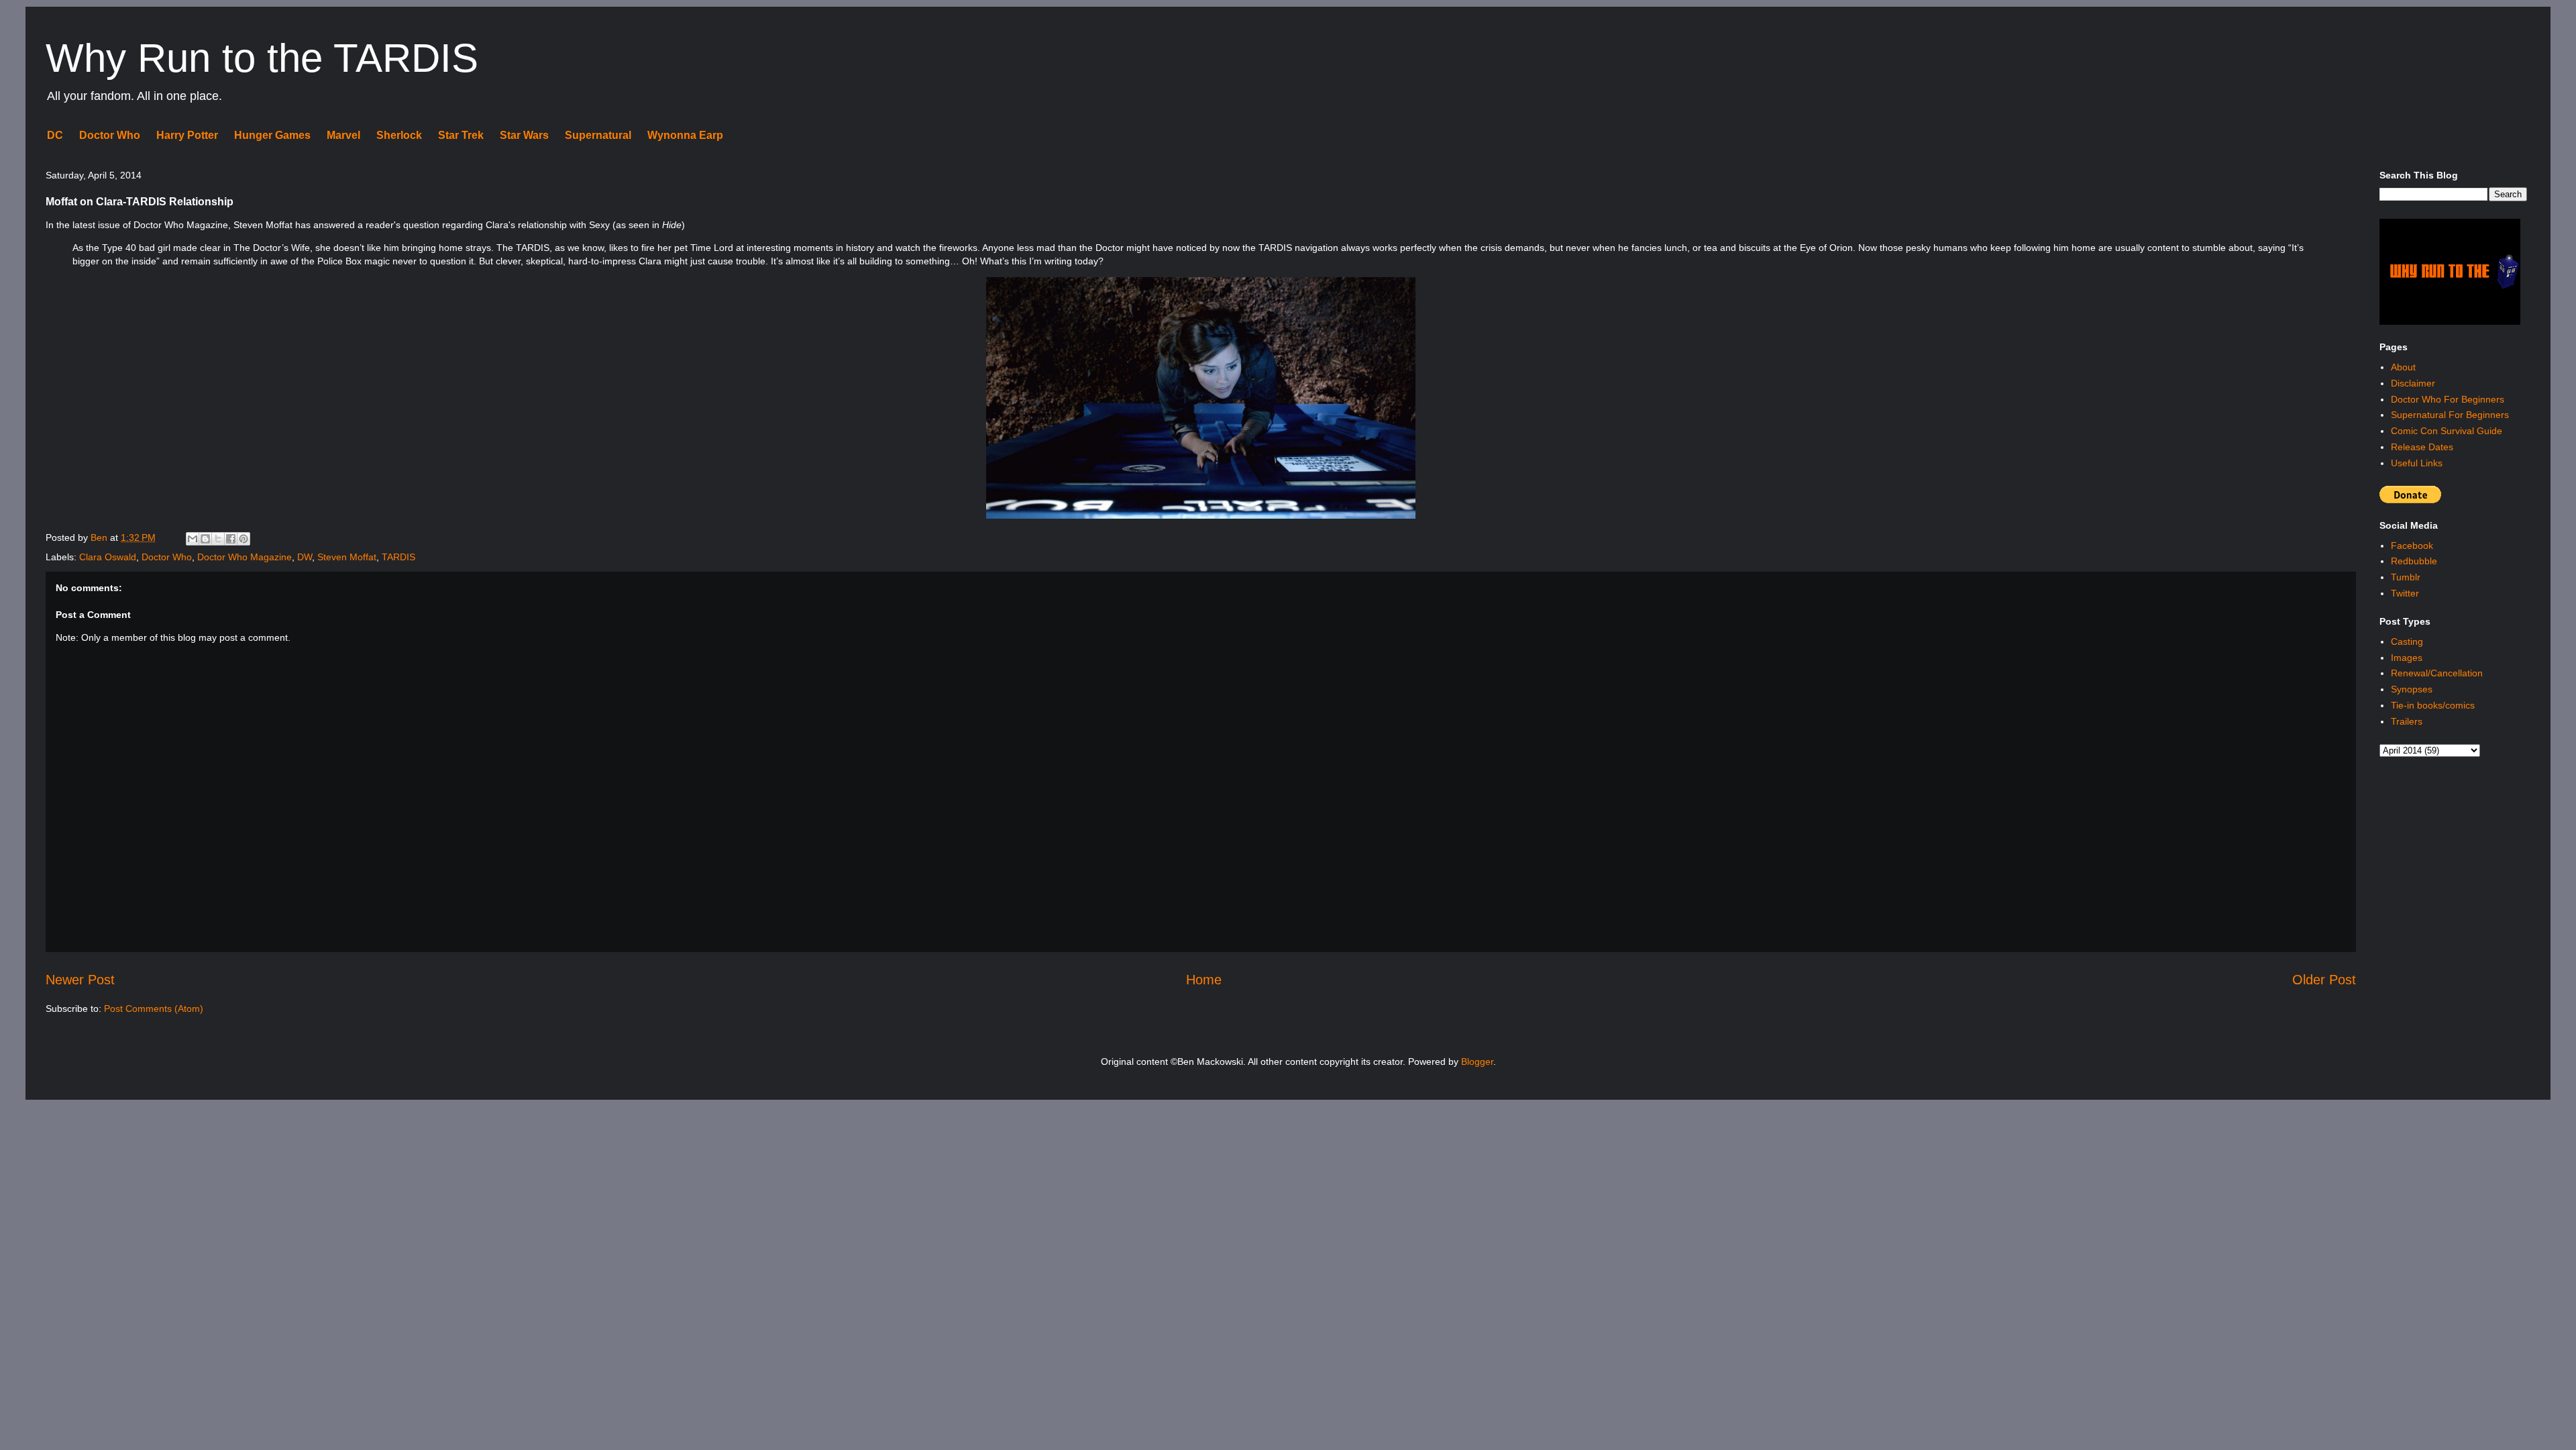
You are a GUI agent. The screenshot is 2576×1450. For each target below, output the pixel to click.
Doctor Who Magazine (245, 557)
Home (1204, 980)
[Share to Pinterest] (244, 539)
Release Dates (2422, 447)
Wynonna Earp (685, 135)
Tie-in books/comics (2433, 705)
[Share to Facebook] (231, 539)
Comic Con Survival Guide (2447, 431)
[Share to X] (218, 539)
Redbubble (2414, 561)
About (2403, 367)
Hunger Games (272, 135)
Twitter (2405, 593)
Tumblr (2406, 577)
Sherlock (399, 135)
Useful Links (2417, 463)
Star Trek (461, 135)
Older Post (2324, 980)
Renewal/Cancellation (2437, 673)
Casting (2407, 641)
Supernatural (598, 135)
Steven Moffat (347, 557)
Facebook (2412, 546)
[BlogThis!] (205, 539)
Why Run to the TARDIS (262, 58)
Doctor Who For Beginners (2448, 399)
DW (305, 557)
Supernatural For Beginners (2450, 415)
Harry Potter (187, 135)
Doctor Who (110, 135)
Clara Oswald (108, 557)
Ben (100, 537)
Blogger (1477, 1061)
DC (55, 135)
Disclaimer (2413, 383)
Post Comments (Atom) (154, 1008)
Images (2407, 658)
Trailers (2407, 721)
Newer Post (80, 980)
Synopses (2412, 689)
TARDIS (398, 557)
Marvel (343, 135)
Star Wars (524, 135)
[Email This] (193, 539)
